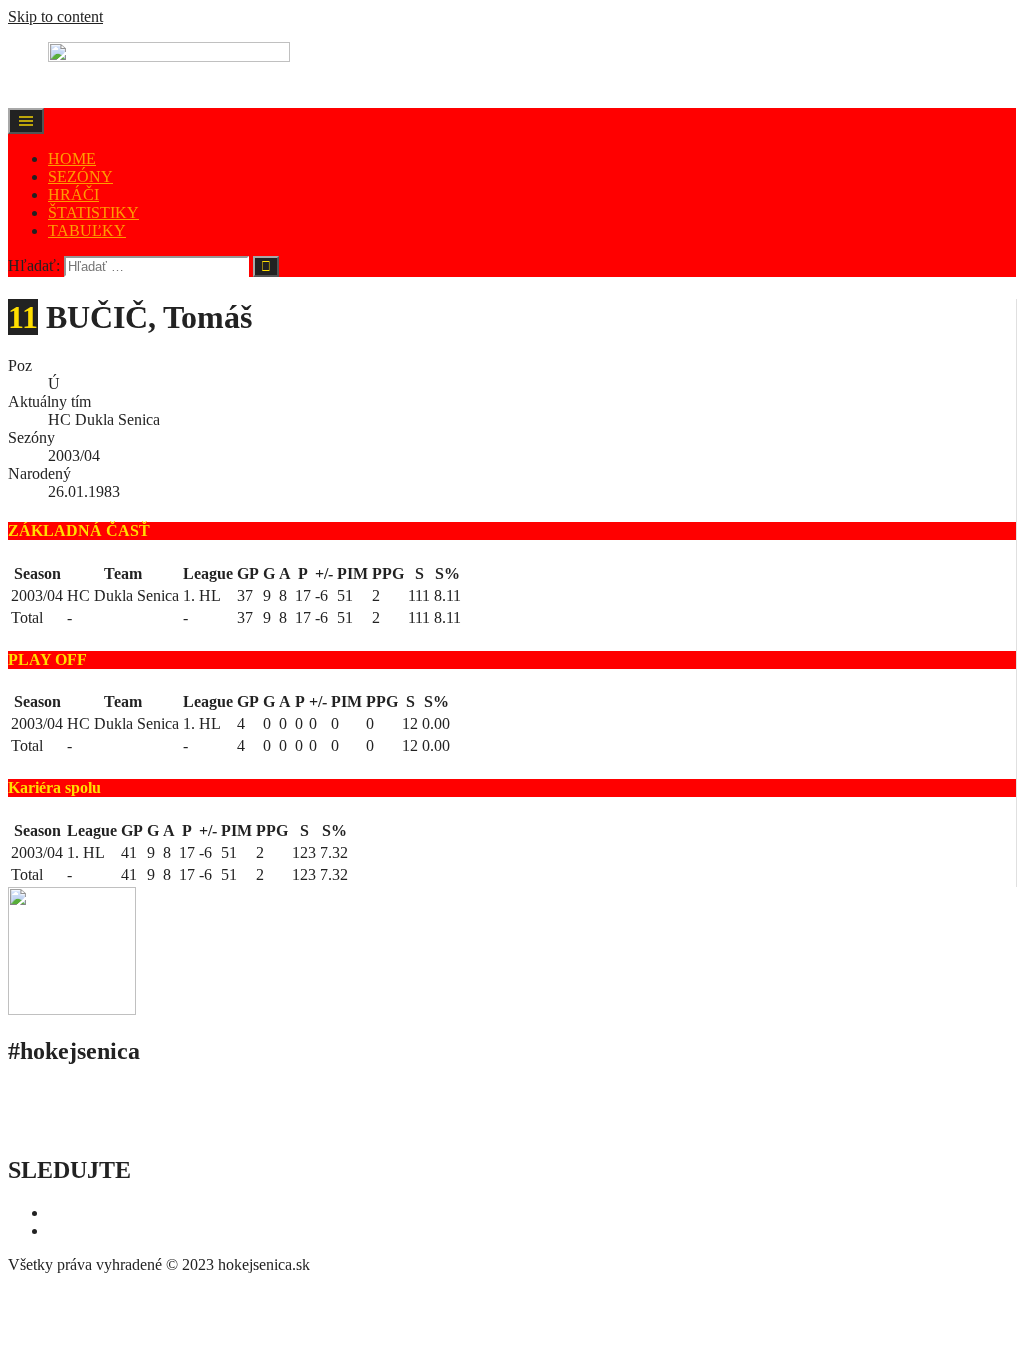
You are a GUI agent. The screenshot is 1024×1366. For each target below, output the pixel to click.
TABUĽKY (87, 230)
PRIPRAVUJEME (255, 1127)
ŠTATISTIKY (93, 212)
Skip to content (55, 16)
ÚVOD (32, 1093)
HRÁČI (73, 194)
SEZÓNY (80, 176)
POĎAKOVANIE (121, 1127)
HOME (72, 158)
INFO (27, 1127)
